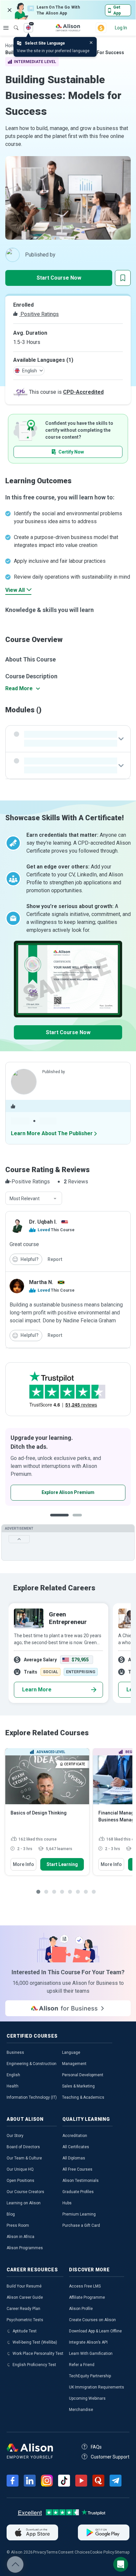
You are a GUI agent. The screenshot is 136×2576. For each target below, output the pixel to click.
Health (13, 2086)
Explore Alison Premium (68, 1492)
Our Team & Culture (24, 2158)
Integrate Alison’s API (88, 2342)
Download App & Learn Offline (95, 2331)
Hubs (67, 2203)
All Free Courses (77, 2169)
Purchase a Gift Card (81, 2225)
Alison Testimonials (81, 2181)
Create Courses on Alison (92, 2320)
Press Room (18, 2225)
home (12, 46)
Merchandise (81, 2410)
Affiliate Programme (87, 2297)
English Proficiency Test (34, 2365)
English (13, 2075)
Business (15, 2052)
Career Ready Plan (23, 2309)
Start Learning (62, 1864)
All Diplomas (74, 2158)
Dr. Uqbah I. (43, 1222)
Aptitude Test (25, 2331)
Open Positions (20, 2181)
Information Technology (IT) (32, 2097)
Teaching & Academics (83, 2097)
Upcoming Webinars (87, 2398)
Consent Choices (74, 2552)
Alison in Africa (20, 2237)
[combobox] (34, 1199)
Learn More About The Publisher (52, 1133)
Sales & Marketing (78, 2086)
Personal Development (83, 2075)
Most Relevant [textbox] (25, 1199)
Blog (11, 2214)
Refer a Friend (82, 2365)
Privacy (40, 2552)
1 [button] (59, 1520)
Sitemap (122, 2552)
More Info (23, 1864)
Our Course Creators (25, 2192)
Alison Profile (81, 2309)
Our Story (15, 2136)
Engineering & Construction (32, 2064)
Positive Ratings (39, 314)
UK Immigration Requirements (97, 2387)
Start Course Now (59, 278)
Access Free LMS (85, 2286)
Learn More (37, 1690)
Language (71, 2052)
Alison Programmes (25, 2248)
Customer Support (110, 2457)
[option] (68, 1467)
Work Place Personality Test (38, 2354)
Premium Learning (79, 2214)
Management (74, 2064)
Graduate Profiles (78, 2192)
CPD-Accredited (83, 392)
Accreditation (75, 2136)
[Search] (13, 23)
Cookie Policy (102, 2552)
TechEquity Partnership (90, 2376)
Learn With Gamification (91, 2354)
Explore (6, 28)
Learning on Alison (24, 2203)
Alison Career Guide (25, 2297)
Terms (52, 2552)
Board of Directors (23, 2147)
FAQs (96, 2447)
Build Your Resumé (24, 2286)
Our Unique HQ (20, 2169)
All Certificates (76, 2147)
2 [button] (79, 1520)
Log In (121, 28)
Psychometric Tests (25, 2320)
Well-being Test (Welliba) (35, 2342)
